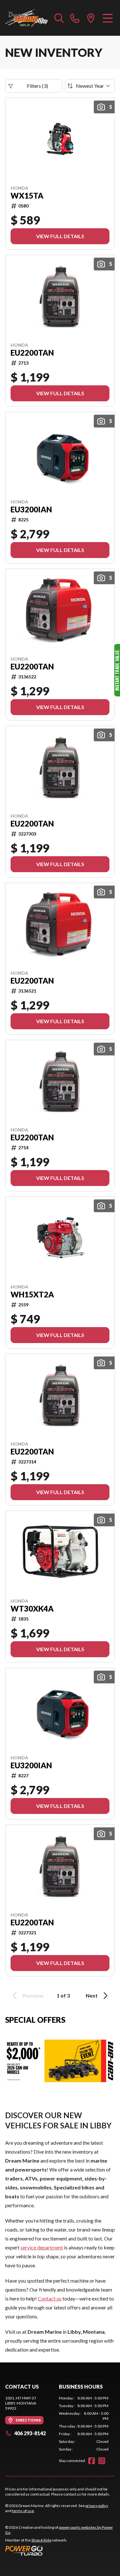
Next (92, 1995)
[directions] (91, 18)
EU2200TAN (32, 353)
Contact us (50, 2298)
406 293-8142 (30, 2433)
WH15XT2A (32, 1295)
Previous (33, 1995)
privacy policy (97, 2506)
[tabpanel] (84, 2424)
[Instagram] (102, 2461)
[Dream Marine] (27, 18)
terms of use (23, 2511)
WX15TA (27, 196)
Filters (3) (37, 86)
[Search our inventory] (59, 18)
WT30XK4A (32, 1609)
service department (42, 2247)
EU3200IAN (31, 510)
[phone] (75, 18)
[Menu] (108, 18)
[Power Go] (60, 2550)
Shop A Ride (41, 2540)
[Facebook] (92, 2461)
